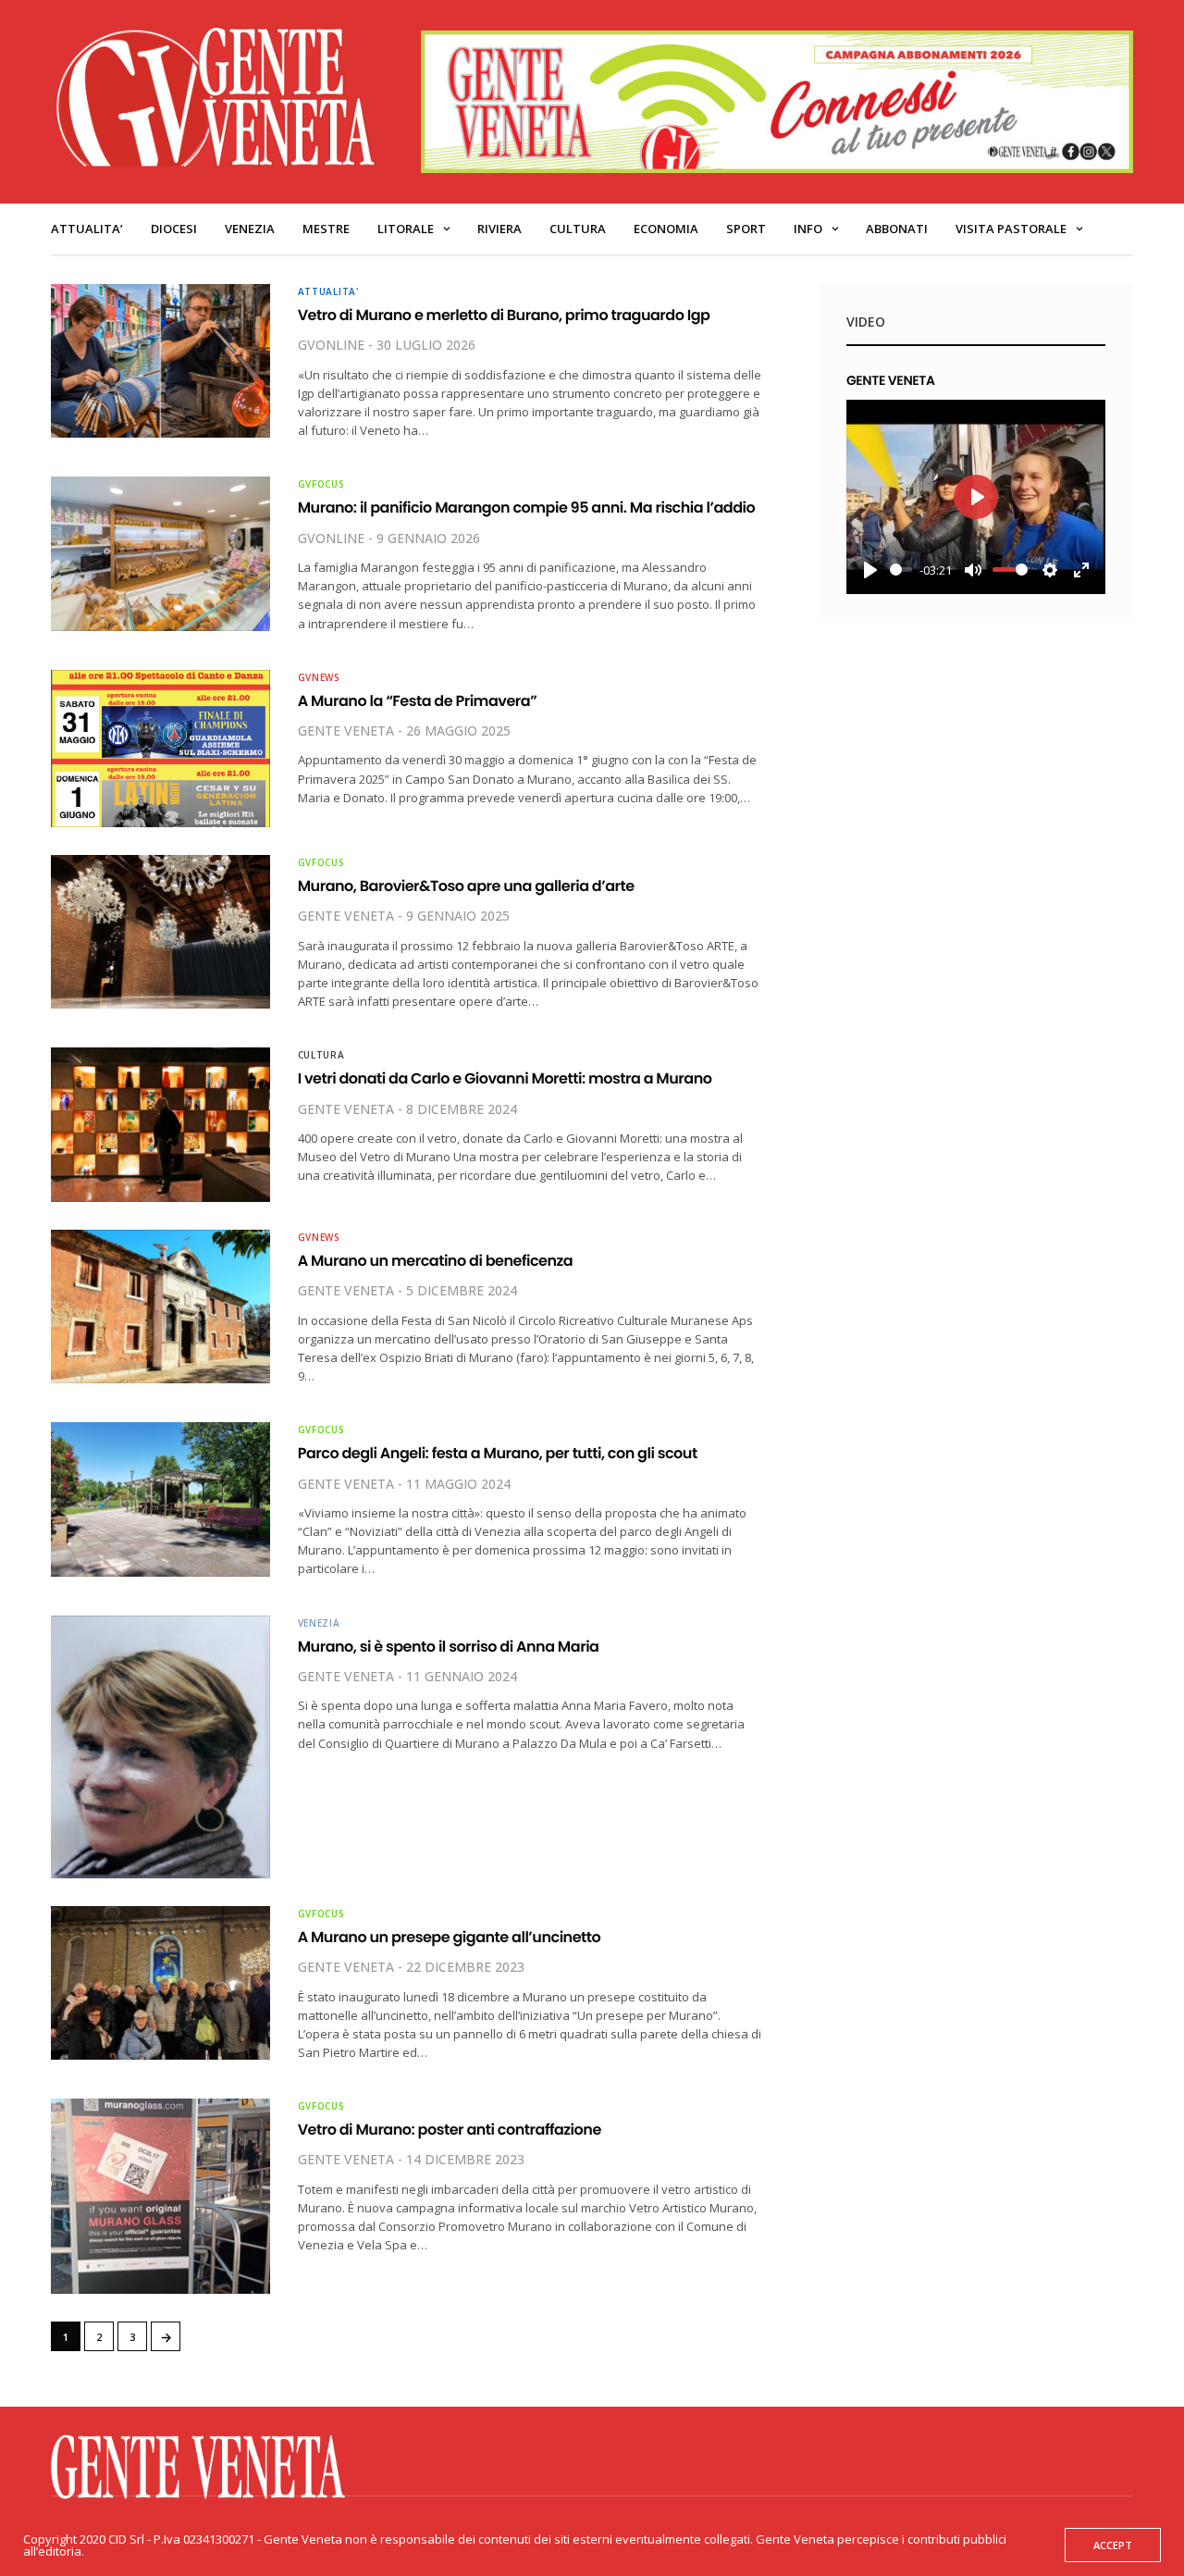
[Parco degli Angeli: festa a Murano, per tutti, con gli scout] (160, 1499)
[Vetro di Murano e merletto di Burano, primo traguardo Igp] (160, 361)
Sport (746, 229)
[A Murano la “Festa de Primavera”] (160, 749)
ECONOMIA (666, 229)
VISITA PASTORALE (1011, 229)
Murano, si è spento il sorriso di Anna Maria (449, 1647)
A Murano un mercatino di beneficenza (436, 1261)
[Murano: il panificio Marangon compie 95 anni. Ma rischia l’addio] (160, 553)
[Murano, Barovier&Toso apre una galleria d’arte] (160, 932)
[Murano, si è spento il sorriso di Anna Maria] (160, 1747)
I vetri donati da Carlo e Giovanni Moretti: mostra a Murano (505, 1078)
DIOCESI (174, 229)
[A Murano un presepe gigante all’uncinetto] (160, 1983)
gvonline (331, 345)
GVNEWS (319, 677)
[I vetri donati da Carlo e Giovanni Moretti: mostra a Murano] (160, 1124)
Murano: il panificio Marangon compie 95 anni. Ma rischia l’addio (527, 508)
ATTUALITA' (328, 291)
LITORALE (406, 229)
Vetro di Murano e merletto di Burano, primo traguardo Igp (504, 315)
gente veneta (346, 731)
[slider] (901, 570)
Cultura (578, 229)
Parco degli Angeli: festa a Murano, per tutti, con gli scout (498, 1453)
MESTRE (326, 229)
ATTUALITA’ (87, 229)
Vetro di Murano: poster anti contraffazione (450, 2130)
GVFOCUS (321, 484)
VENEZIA (250, 229)
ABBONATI (897, 229)
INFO (808, 229)
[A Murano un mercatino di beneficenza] (160, 1307)
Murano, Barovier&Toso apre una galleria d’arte (466, 886)
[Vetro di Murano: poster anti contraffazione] (160, 2196)
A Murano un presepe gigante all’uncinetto (450, 1937)
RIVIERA (499, 229)
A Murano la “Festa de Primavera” (418, 701)
